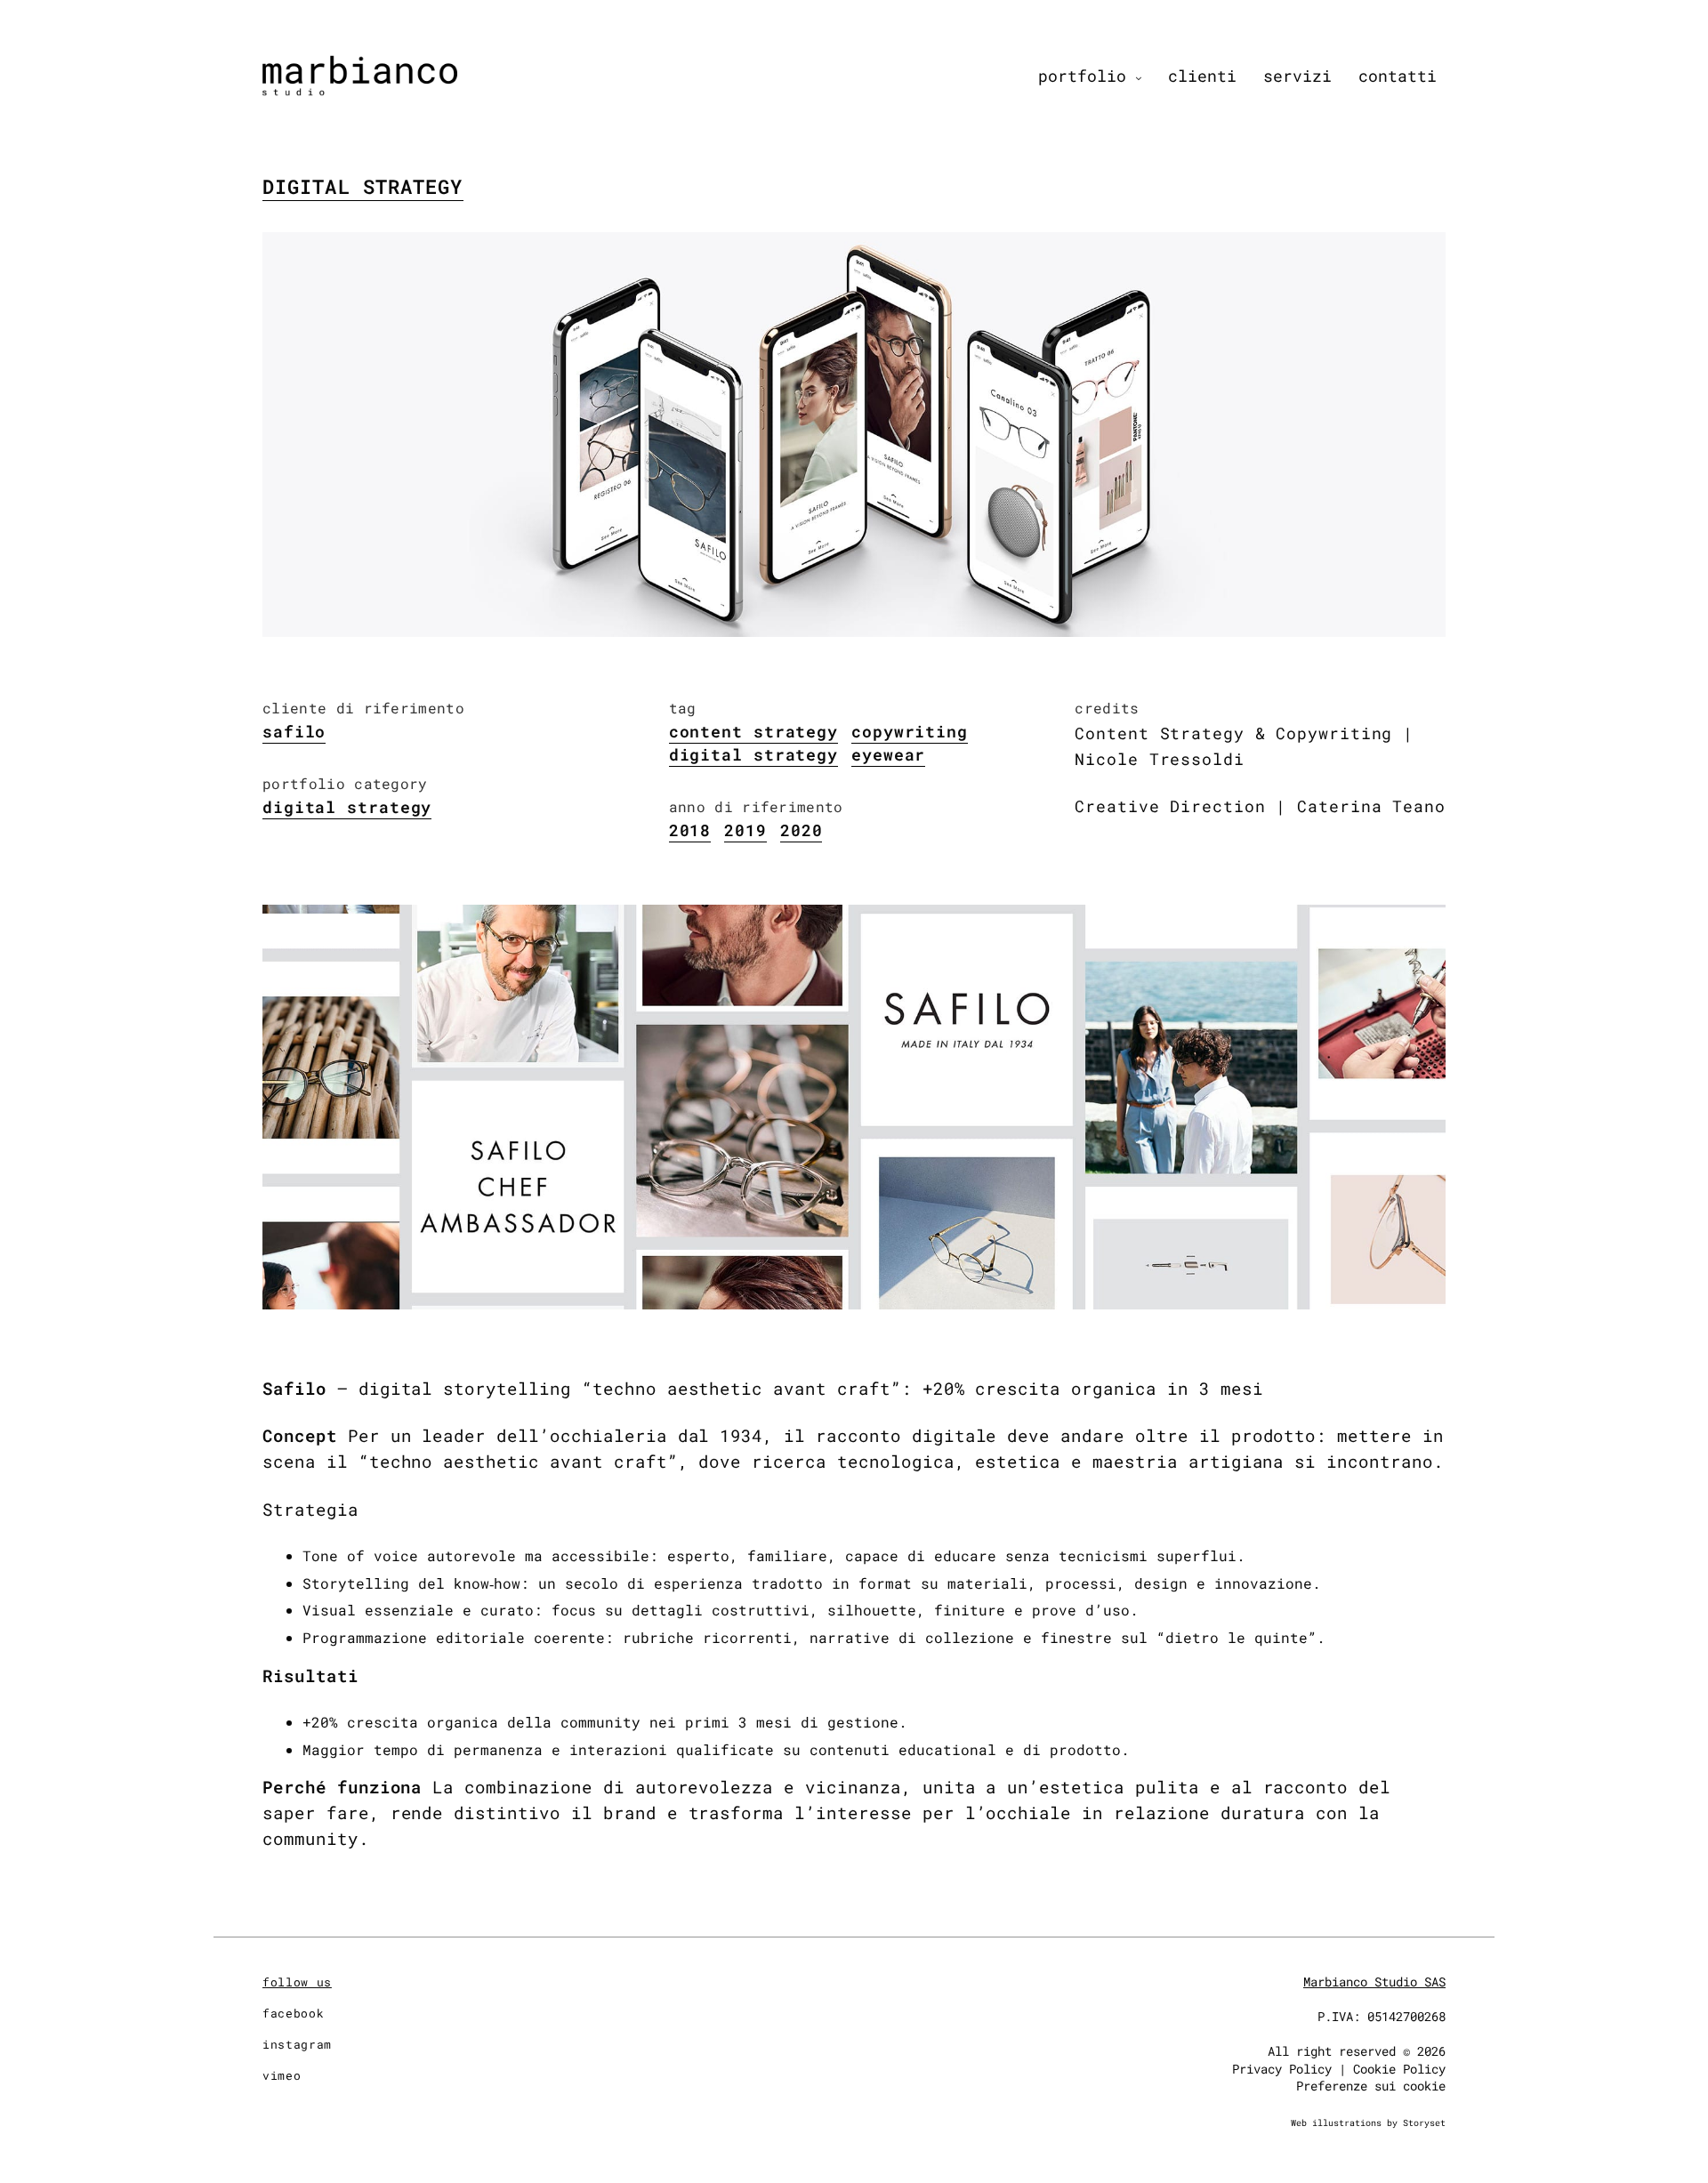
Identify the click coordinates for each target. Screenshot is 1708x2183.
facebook (293, 2013)
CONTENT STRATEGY (753, 731)
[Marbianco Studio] (360, 76)
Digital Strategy (363, 187)
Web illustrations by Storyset (1368, 2123)
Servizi (1297, 76)
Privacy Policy (1282, 2069)
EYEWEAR (888, 754)
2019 (745, 830)
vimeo (282, 2075)
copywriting (910, 731)
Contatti (1398, 76)
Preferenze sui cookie (1371, 2086)
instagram (297, 2044)
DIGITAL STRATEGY (753, 754)
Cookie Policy (1399, 2069)
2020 (802, 830)
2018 (690, 830)
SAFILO (294, 731)
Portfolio (1082, 76)
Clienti (1202, 76)
